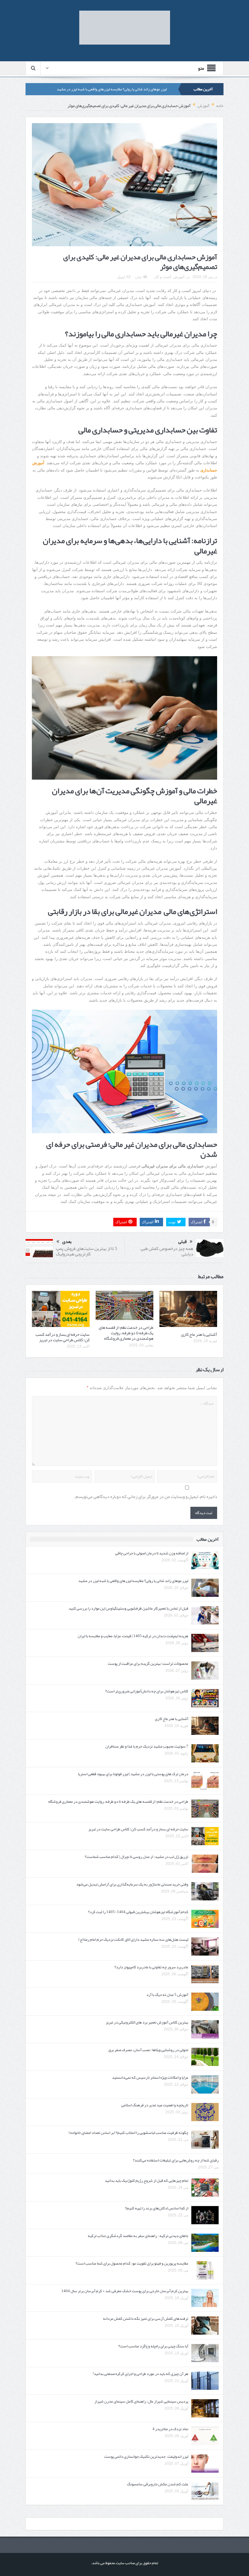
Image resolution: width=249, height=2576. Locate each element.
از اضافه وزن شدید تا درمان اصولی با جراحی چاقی (152, 1553)
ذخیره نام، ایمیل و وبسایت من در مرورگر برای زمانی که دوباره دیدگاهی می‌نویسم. (146, 1497)
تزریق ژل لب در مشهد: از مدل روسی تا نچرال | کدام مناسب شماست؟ (136, 1857)
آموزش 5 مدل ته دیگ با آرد (167, 1995)
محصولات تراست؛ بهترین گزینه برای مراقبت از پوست (148, 1664)
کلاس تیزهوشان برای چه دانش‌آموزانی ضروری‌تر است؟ (147, 1691)
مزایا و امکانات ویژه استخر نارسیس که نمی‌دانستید (150, 2077)
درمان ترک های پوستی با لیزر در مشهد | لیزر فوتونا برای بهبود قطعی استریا (133, 1774)
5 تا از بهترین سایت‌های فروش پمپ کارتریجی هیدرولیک (87, 1251)
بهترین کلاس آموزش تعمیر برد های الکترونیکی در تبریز (147, 2022)
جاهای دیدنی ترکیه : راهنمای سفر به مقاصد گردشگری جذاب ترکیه (138, 2236)
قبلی (182, 1242)
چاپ (138, 277)
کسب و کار (163, 277)
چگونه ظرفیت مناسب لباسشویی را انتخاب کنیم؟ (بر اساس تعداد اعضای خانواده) (128, 2133)
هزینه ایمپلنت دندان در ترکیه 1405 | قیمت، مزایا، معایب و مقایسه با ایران (133, 1636)
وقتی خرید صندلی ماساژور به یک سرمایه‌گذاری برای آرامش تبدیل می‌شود (132, 1884)
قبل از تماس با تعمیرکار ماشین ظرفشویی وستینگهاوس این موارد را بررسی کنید (128, 1608)
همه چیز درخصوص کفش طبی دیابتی (167, 1251)
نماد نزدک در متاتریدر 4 (170, 2429)
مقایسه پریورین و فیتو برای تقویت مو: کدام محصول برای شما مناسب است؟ (132, 2263)
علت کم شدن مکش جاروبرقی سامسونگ (158, 2484)
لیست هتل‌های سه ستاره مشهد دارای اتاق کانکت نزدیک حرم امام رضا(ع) (133, 1940)
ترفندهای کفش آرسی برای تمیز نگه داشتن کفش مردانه (146, 2319)
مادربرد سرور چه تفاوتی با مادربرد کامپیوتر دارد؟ (151, 1967)
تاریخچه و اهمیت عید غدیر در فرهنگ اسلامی (155, 2105)
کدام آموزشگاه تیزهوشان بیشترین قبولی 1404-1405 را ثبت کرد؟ (138, 1912)
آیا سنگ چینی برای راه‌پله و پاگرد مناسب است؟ (153, 2346)
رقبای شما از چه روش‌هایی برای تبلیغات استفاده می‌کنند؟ (176, 2160)
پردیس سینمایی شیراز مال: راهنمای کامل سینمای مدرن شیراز (141, 2401)
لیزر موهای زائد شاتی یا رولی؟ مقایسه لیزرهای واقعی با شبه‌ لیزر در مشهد (112, 89)
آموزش (179, 277)
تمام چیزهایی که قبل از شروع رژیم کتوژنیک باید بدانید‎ (147, 2181)
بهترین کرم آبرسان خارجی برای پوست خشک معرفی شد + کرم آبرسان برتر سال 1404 (125, 2291)
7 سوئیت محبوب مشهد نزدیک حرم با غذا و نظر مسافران (147, 1746)
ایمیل (121, 277)
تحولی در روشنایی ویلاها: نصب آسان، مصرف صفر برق (148, 2050)
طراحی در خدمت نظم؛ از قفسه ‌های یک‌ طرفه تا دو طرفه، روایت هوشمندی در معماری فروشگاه (126, 1333)
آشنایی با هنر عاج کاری (199, 1334)
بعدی (67, 1242)
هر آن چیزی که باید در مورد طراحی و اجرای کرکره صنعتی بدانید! (140, 2374)
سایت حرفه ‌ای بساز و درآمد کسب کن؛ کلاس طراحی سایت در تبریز (63, 1337)
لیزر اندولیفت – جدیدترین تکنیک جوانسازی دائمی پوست (146, 2457)
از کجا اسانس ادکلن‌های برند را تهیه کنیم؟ (157, 2208)
